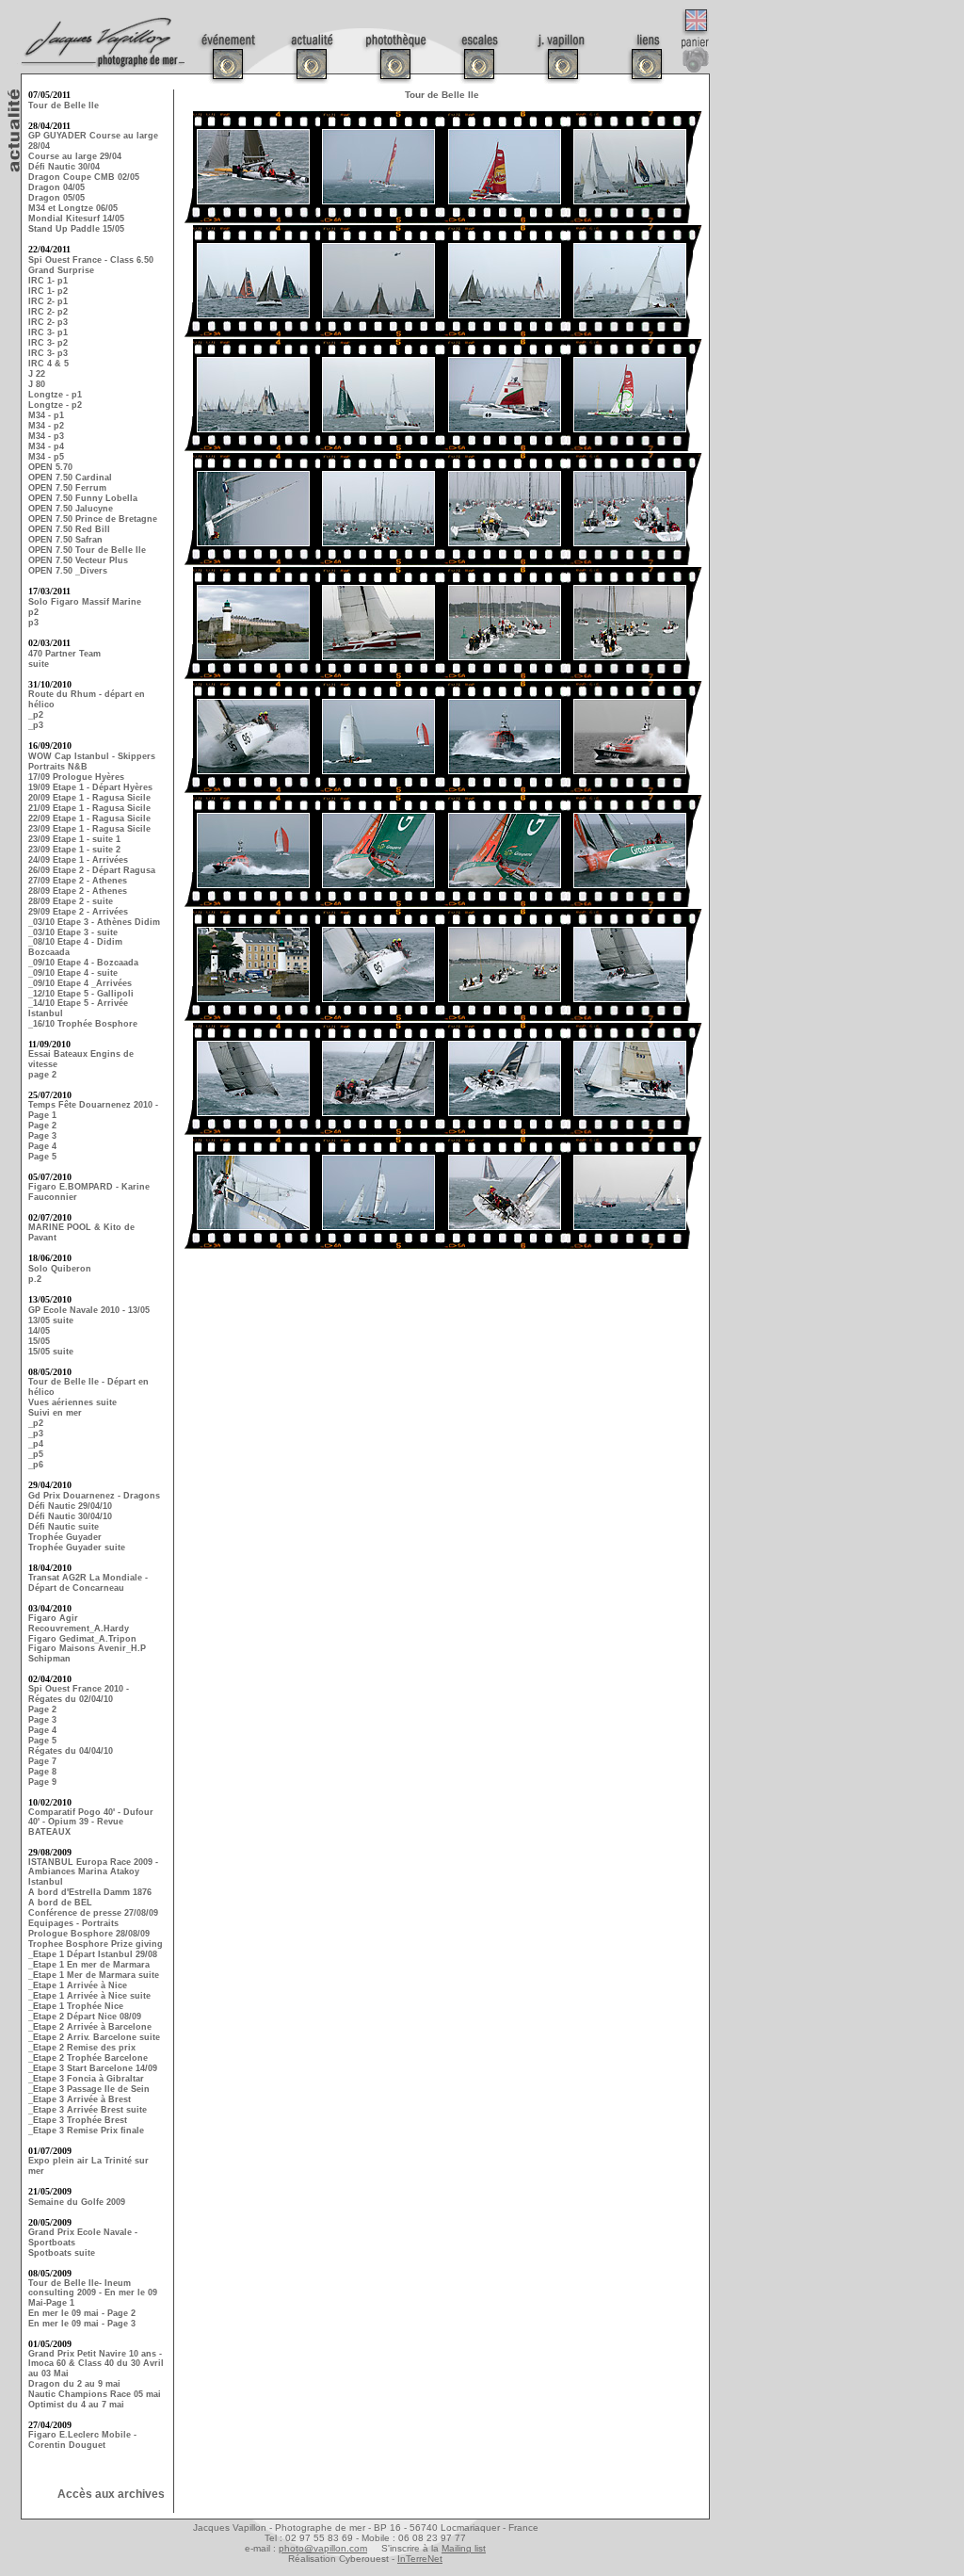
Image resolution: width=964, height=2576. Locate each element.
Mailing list (464, 2548)
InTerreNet (420, 2559)
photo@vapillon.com (323, 2548)
